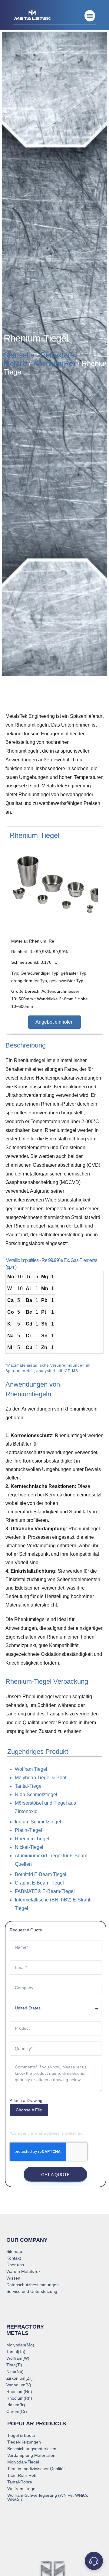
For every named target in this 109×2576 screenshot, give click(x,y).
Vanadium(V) (19, 2385)
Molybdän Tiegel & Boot (41, 1778)
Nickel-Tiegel (29, 1847)
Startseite (19, 355)
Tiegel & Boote (21, 2435)
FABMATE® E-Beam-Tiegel (45, 1891)
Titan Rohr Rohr (23, 2475)
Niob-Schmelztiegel (36, 1795)
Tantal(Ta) (16, 2352)
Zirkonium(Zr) (20, 2378)
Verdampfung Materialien (31, 2455)
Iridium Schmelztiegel (38, 1822)
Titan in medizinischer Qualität (36, 2469)
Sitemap (14, 2251)
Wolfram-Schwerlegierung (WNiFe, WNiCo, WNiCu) (48, 2497)
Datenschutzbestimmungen (33, 2285)
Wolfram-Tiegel (22, 2489)
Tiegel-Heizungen (24, 2442)
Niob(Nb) (15, 2372)
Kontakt (14, 2258)
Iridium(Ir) (16, 2405)
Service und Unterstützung (32, 2291)
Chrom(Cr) (17, 2411)
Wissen (13, 2278)
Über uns (15, 2265)
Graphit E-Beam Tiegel (39, 1883)
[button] (90, 16)
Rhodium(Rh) (19, 2398)
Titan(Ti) (14, 2365)
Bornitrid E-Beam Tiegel (41, 1874)
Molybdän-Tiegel (23, 2462)
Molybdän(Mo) (20, 2345)
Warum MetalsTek (23, 2271)
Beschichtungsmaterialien (32, 2449)
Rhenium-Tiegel (32, 1839)
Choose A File (29, 2110)
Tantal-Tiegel (29, 1786)
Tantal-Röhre (20, 2482)
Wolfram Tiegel (31, 1769)
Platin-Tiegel (28, 1830)
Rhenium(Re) (54, 363)
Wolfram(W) (18, 2358)
